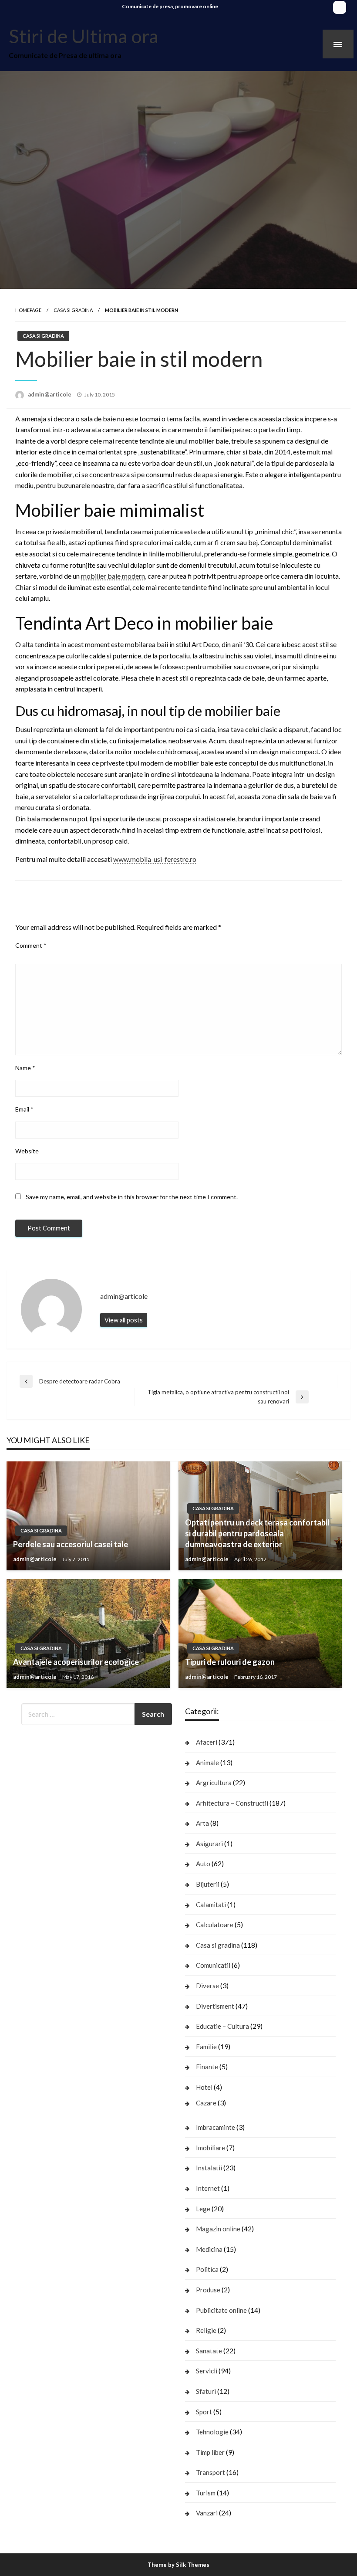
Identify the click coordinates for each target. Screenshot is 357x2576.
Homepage (28, 310)
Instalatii (209, 2168)
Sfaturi (206, 2391)
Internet (208, 2188)
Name (25, 1068)
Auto (203, 1864)
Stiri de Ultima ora (84, 36)
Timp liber (210, 2452)
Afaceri (207, 1742)
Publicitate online (221, 2310)
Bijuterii (208, 1884)
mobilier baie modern (113, 576)
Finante (207, 2067)
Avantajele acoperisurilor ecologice (76, 1662)
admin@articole (50, 394)
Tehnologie (212, 2432)
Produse (208, 2290)
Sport (204, 2412)
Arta (202, 1823)
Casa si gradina (73, 310)
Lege (203, 2209)
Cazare (206, 2103)
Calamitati (211, 1905)
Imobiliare (210, 2148)
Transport (210, 2472)
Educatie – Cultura (222, 2026)
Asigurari (209, 1844)
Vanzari (207, 2513)
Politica (207, 2269)
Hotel (204, 2087)
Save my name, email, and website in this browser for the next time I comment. (132, 1197)
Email (24, 1109)
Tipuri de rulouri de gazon (230, 1662)
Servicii (207, 2371)
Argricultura (214, 1783)
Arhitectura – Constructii (232, 1803)
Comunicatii (213, 1965)
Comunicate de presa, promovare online (170, 6)
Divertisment (215, 2006)
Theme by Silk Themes (178, 2565)
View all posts (124, 1320)
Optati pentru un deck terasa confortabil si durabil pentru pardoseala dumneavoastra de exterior (257, 1533)
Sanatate (209, 2351)
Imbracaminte (216, 2127)
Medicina (209, 2249)
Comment (31, 945)
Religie (206, 2330)
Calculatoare (215, 1925)
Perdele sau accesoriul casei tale (71, 1544)
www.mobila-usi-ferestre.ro (155, 859)
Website (27, 1151)
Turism (206, 2493)
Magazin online (218, 2229)
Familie (206, 2047)
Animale (207, 1763)
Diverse (207, 1986)
